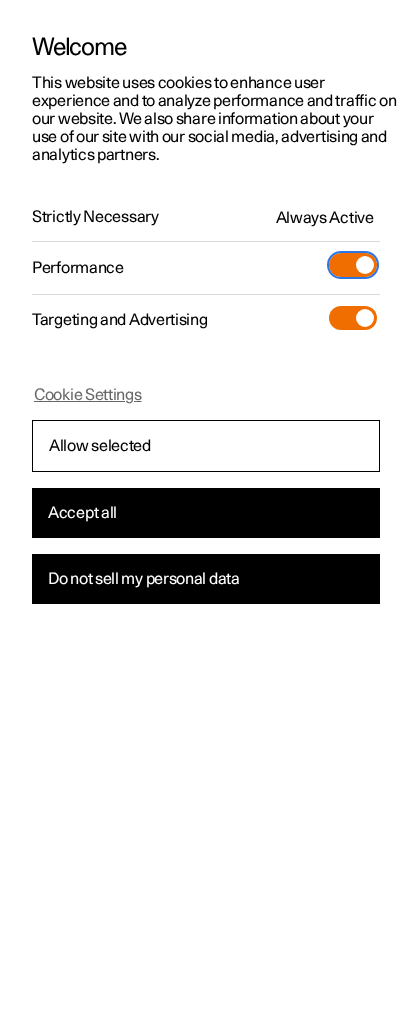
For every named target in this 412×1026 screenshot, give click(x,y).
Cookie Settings (88, 395)
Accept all (82, 513)
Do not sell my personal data (144, 579)
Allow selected (100, 446)
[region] (206, 513)
